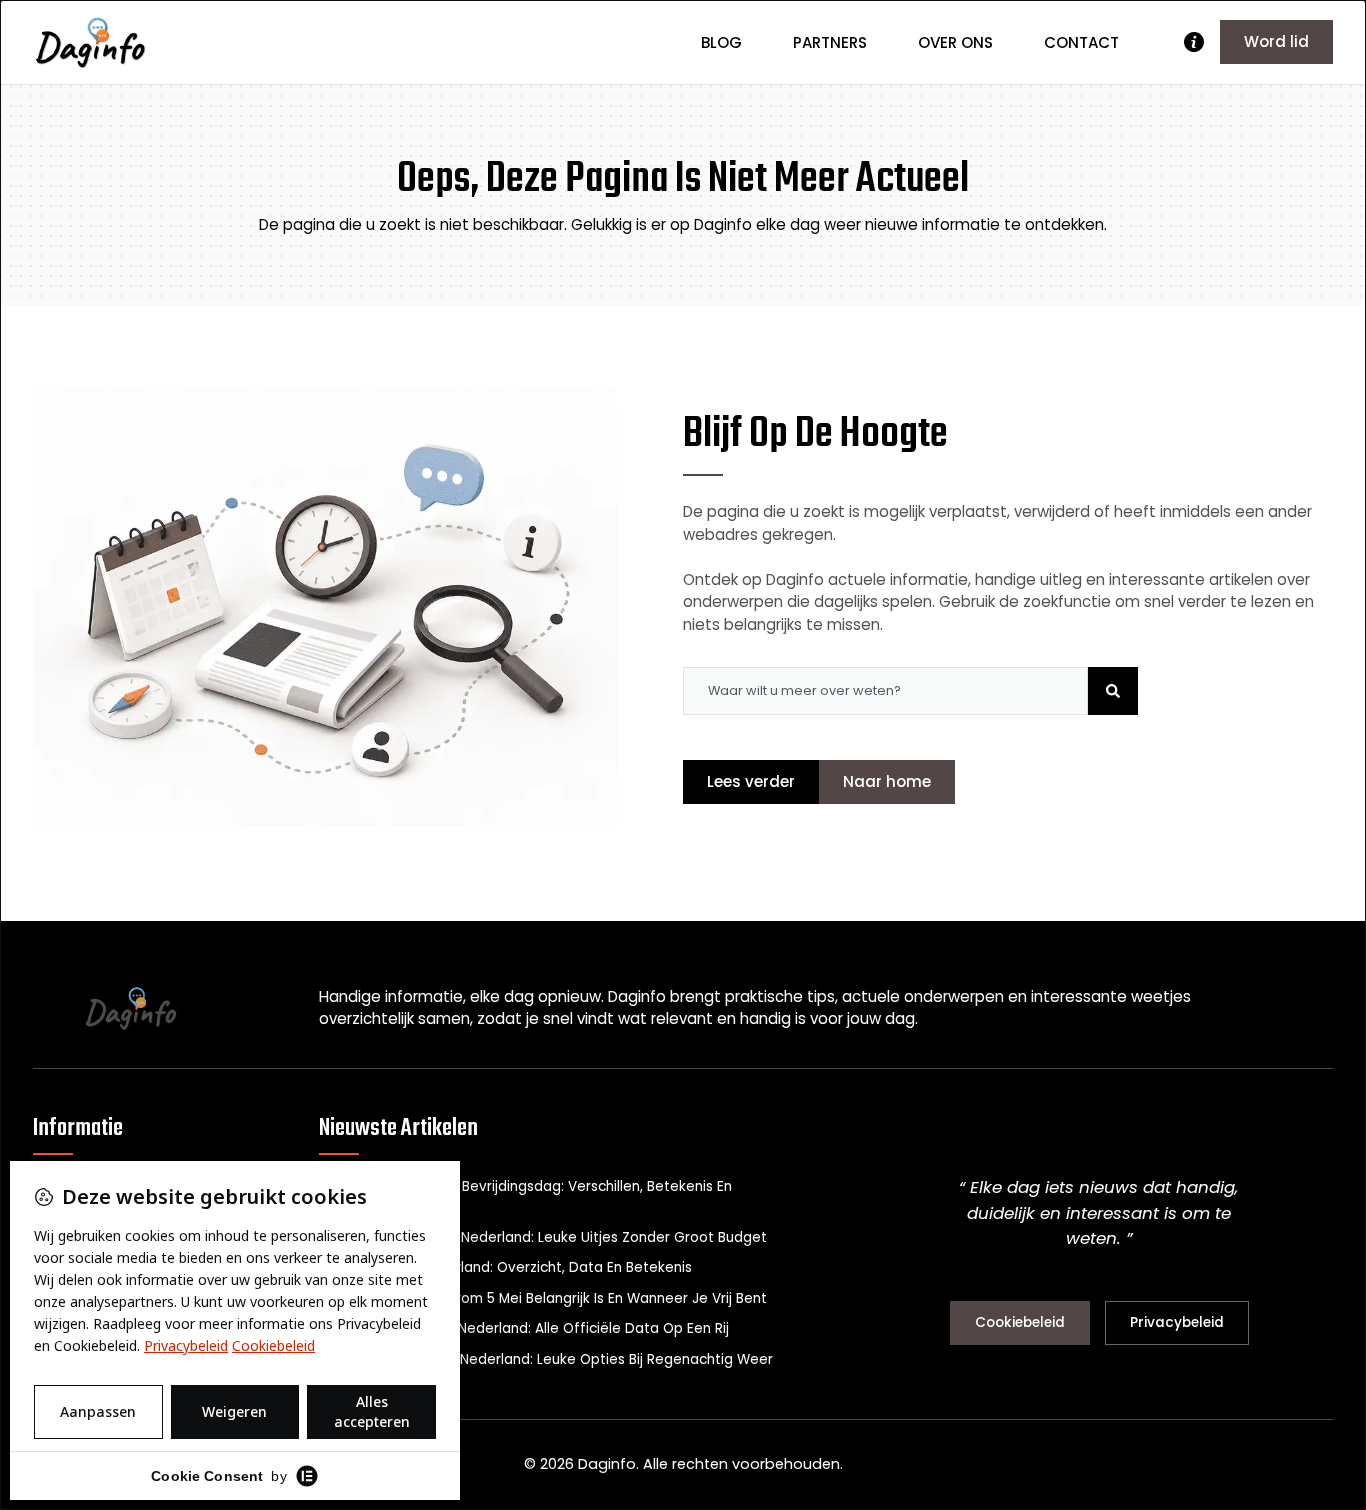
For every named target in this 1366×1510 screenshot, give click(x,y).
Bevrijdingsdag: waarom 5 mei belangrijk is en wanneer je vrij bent (543, 1298)
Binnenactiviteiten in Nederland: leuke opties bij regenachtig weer (546, 1359)
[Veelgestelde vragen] (1194, 42)
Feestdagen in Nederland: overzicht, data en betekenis (505, 1267)
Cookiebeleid (1020, 1322)
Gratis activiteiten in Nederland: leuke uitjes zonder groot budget (543, 1237)
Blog (721, 42)
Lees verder (751, 781)
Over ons (955, 42)
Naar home (887, 781)
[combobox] (885, 691)
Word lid (1276, 41)
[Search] (1113, 691)
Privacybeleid (1177, 1322)
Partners (830, 42)
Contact (1081, 42)
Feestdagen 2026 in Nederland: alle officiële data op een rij (524, 1328)
